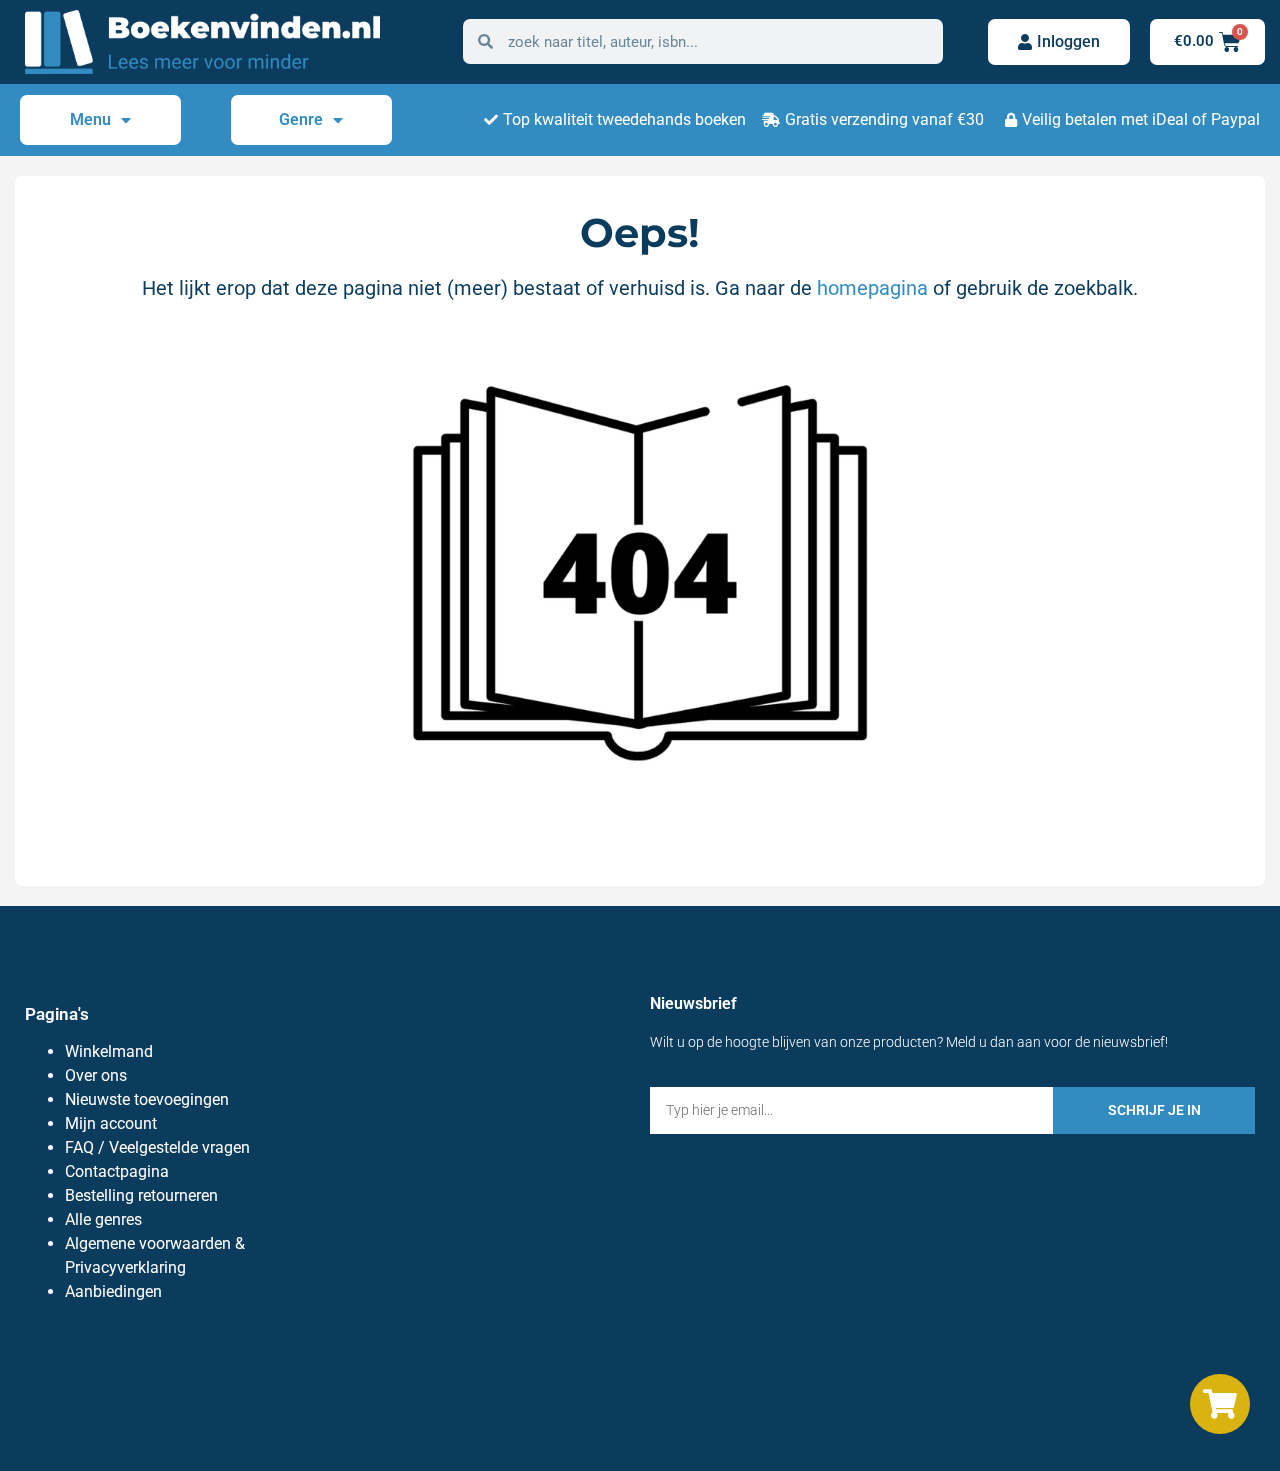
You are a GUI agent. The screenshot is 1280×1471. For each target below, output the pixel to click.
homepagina (872, 288)
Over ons (96, 1075)
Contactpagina (117, 1171)
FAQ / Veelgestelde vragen (157, 1147)
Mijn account (111, 1123)
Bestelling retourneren (141, 1195)
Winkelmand (109, 1051)
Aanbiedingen (113, 1291)
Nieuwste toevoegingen (147, 1099)
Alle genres (103, 1219)
